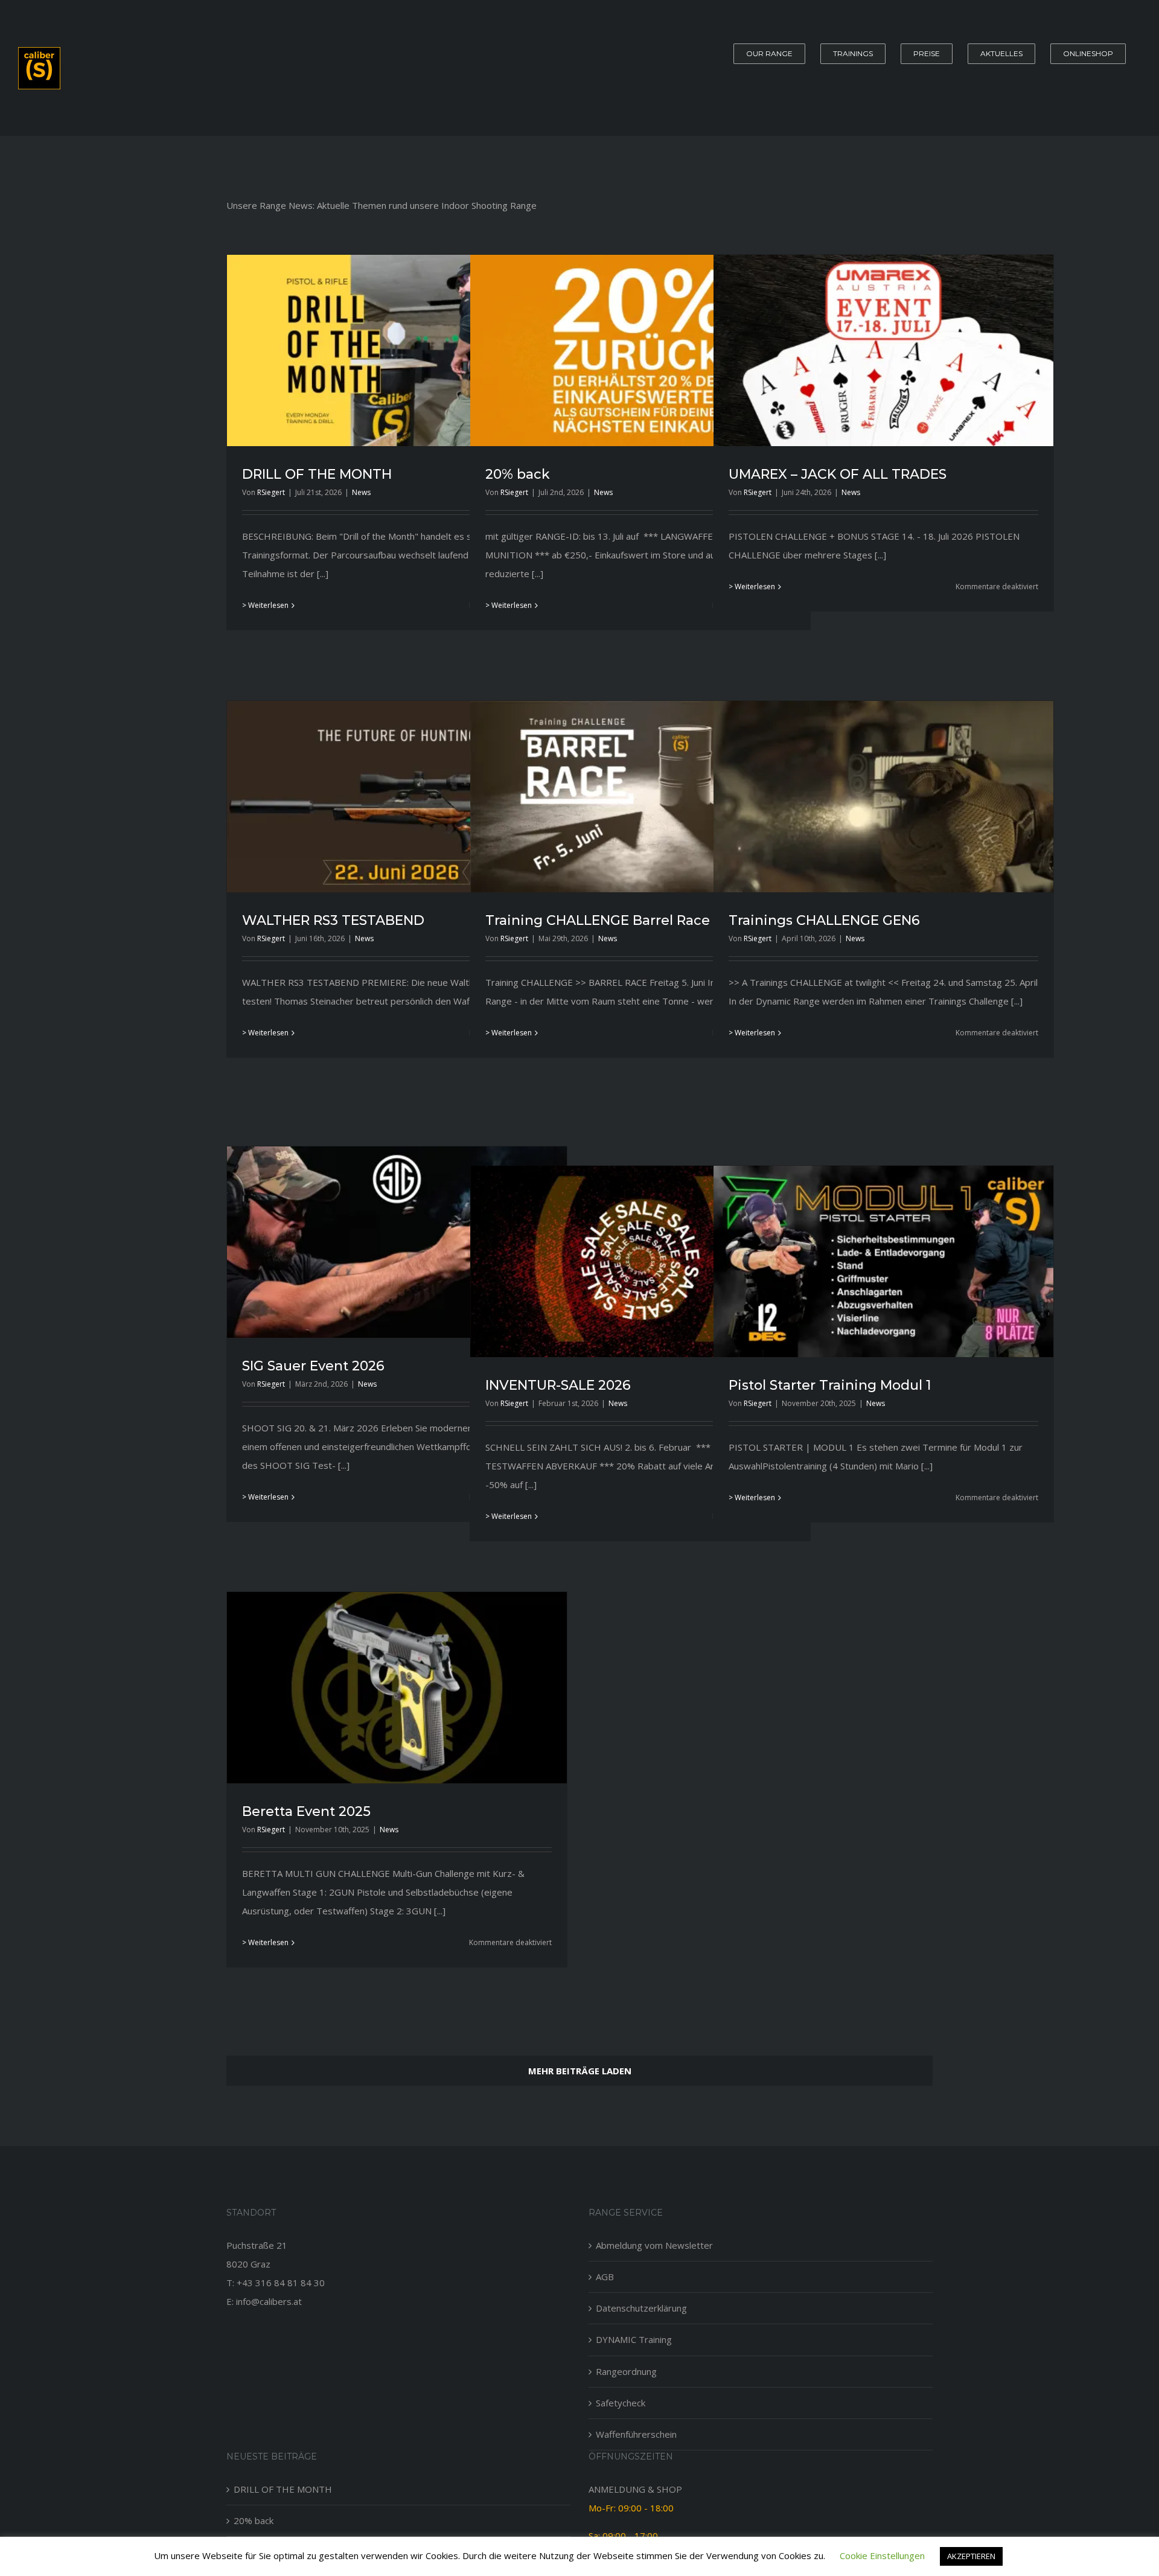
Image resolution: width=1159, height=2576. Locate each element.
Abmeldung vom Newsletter (654, 2245)
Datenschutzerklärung (641, 2308)
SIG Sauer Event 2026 (313, 1366)
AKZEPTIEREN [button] (971, 2556)
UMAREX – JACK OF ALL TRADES (838, 474)
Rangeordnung (626, 2371)
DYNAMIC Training (634, 2339)
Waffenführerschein (636, 2434)
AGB (605, 2277)
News (361, 492)
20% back (518, 474)
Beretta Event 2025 (306, 1811)
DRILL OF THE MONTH (317, 474)
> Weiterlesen (265, 605)
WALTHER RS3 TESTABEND (333, 920)
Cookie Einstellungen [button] (882, 2555)
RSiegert (271, 492)
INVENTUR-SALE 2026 (558, 1385)
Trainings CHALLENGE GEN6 (824, 920)
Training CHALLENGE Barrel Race (598, 920)
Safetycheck (621, 2403)
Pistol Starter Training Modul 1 (830, 1385)
